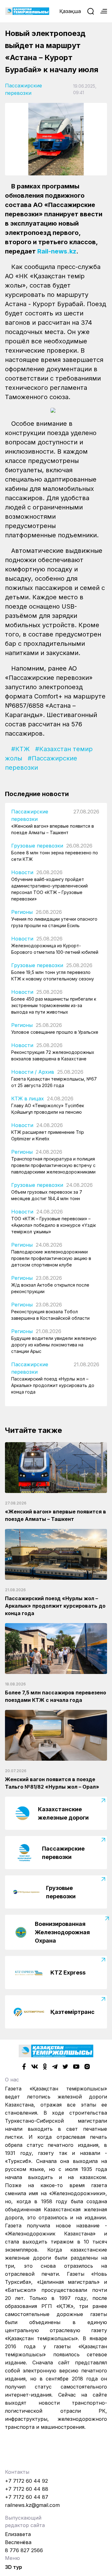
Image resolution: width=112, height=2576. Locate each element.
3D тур (14, 2567)
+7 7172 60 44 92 (26, 2481)
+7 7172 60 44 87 (27, 2497)
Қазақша (70, 11)
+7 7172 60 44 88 (27, 2489)
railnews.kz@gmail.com (32, 2505)
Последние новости (37, 794)
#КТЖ (20, 749)
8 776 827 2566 (24, 2550)
